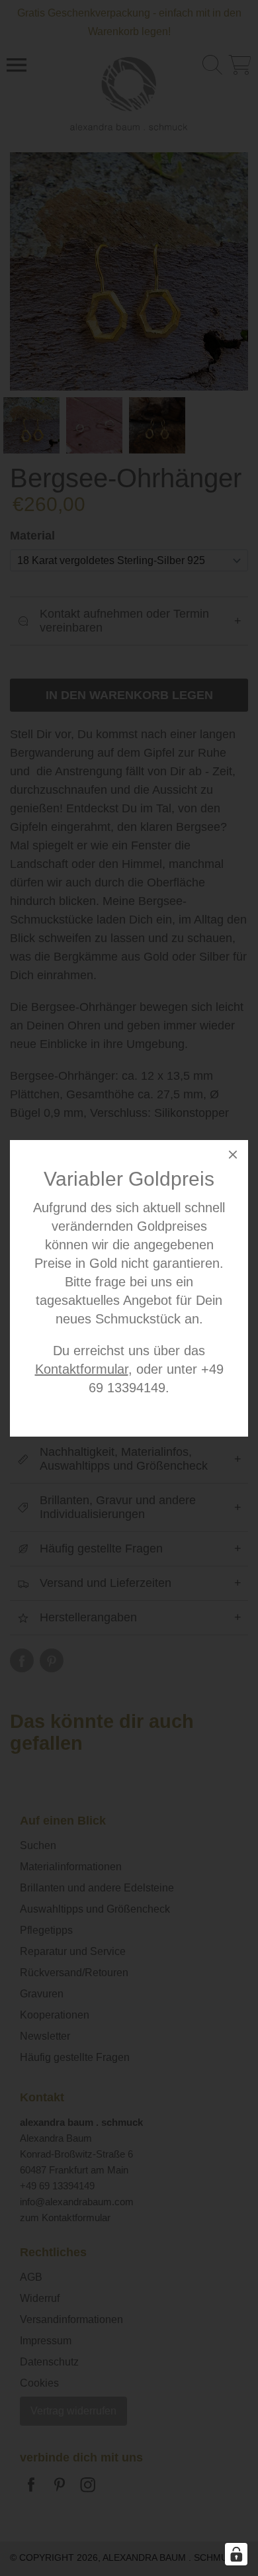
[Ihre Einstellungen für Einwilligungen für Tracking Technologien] (236, 2554)
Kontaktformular (82, 1369)
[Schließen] (233, 1157)
